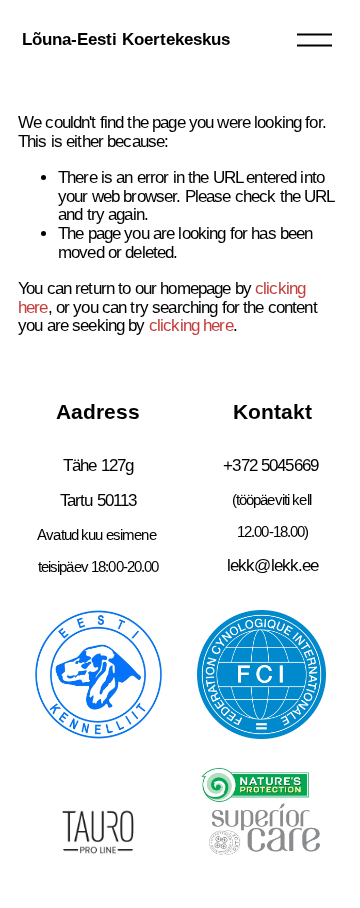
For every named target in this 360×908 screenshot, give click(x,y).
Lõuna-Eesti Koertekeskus (126, 39)
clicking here (191, 325)
